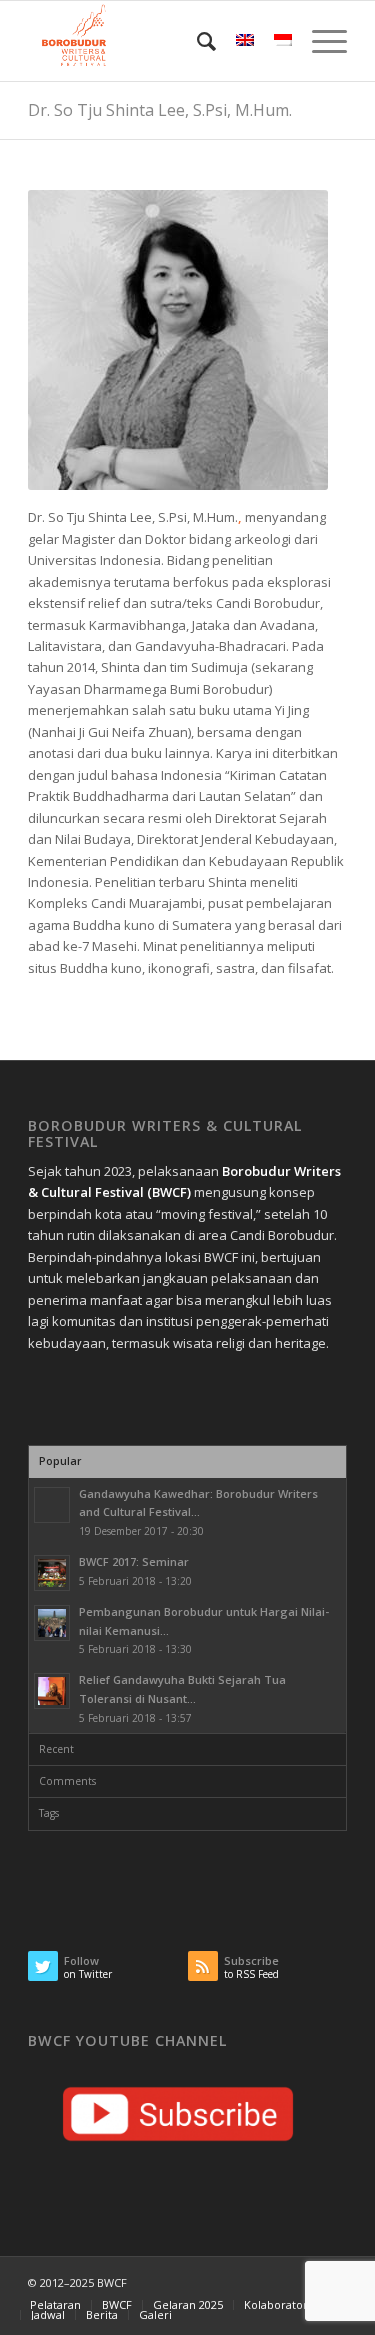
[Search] (196, 41)
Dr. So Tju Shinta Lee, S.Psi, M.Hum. (160, 110)
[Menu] (319, 41)
